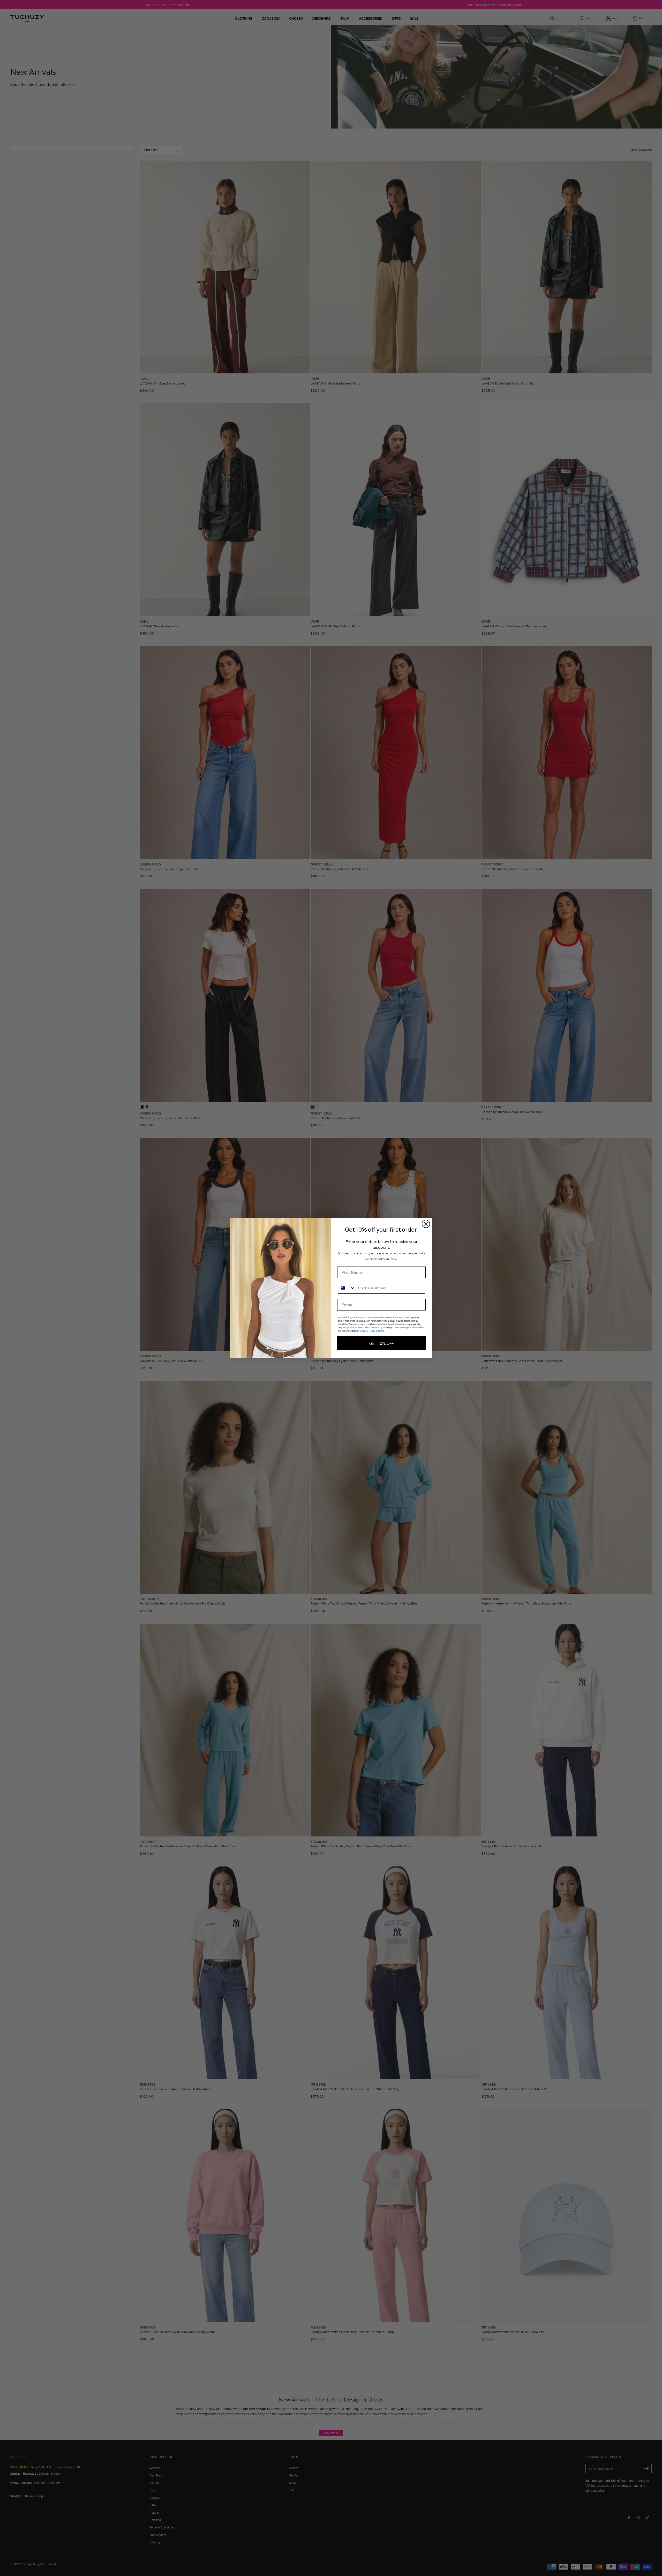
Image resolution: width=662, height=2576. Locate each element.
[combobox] (347, 1288)
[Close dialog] (426, 1224)
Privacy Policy (368, 1331)
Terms (381, 1331)
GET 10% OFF (382, 1343)
